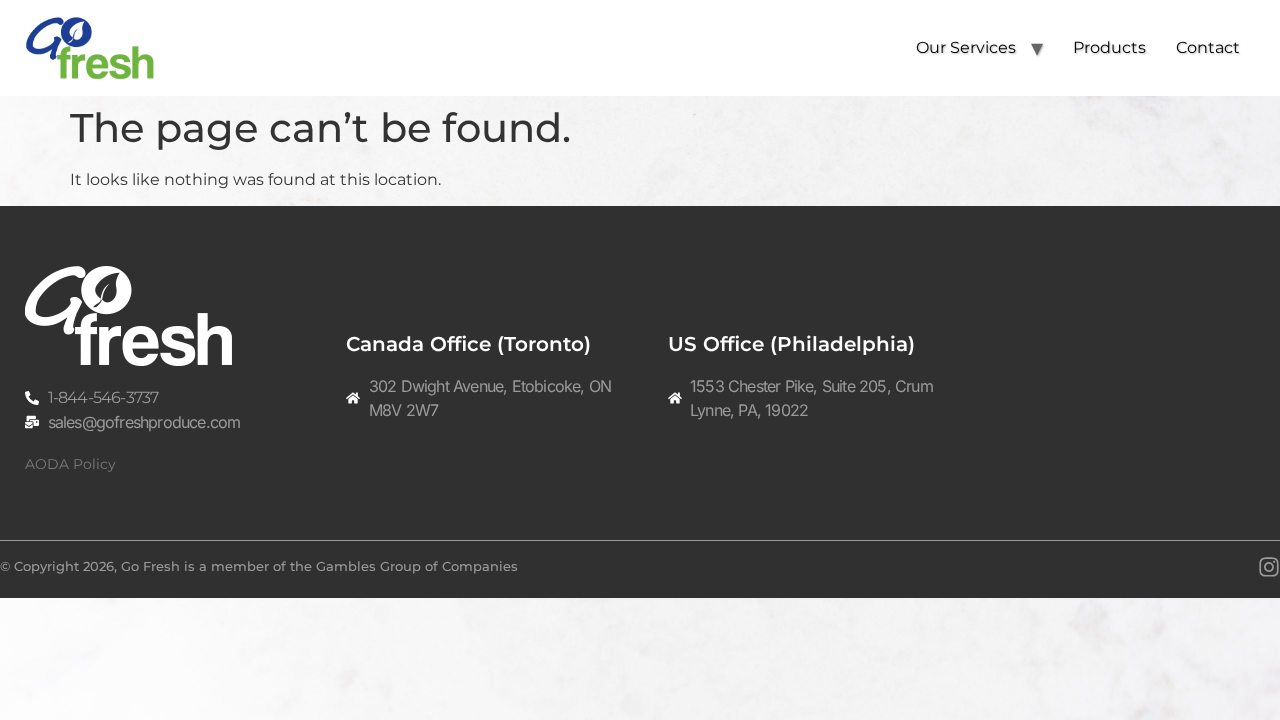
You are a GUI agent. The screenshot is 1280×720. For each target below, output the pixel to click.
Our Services (966, 47)
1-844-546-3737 (103, 397)
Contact (1208, 47)
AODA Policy (70, 464)
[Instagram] (1269, 567)
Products (1109, 47)
